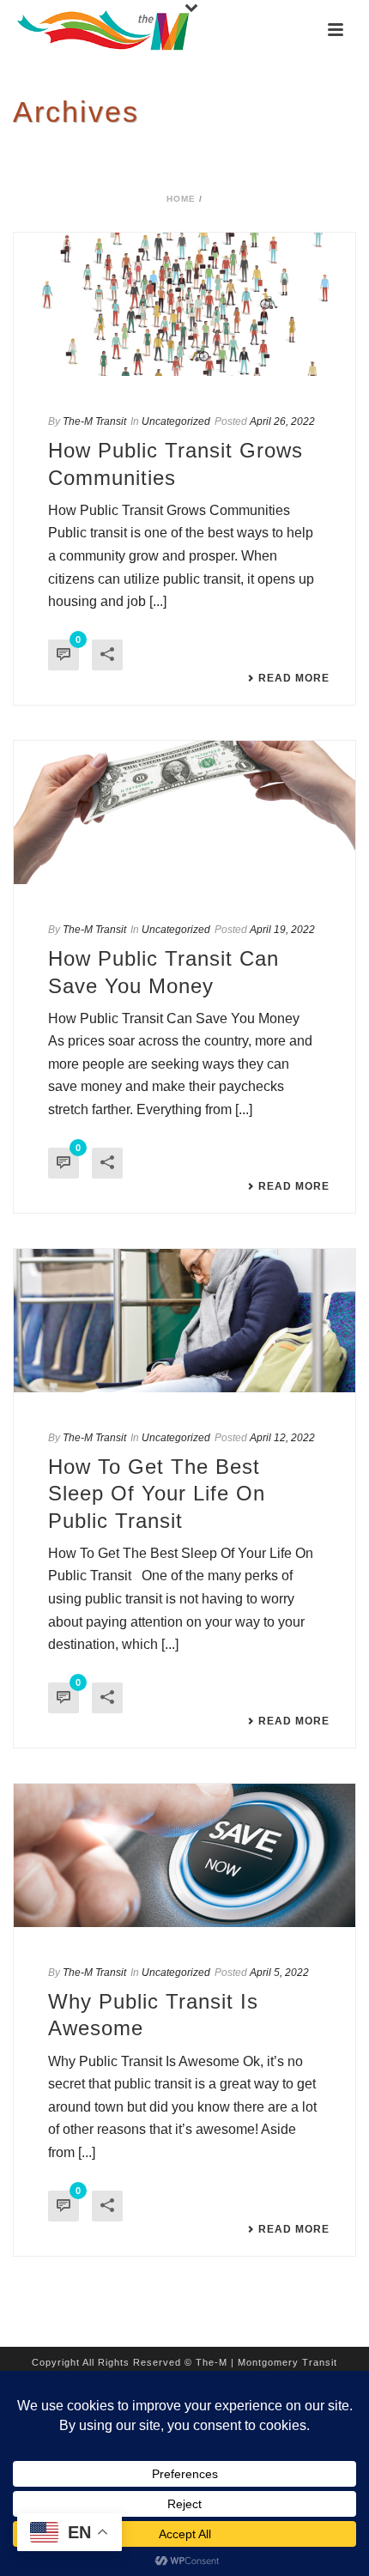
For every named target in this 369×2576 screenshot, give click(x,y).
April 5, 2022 (279, 1973)
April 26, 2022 (282, 421)
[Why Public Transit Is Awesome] (184, 1855)
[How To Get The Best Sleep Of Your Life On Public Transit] (184, 1321)
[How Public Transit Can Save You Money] (184, 812)
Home (181, 199)
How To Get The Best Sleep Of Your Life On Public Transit (157, 1493)
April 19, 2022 (282, 930)
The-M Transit (94, 421)
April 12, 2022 (282, 1438)
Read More (294, 678)
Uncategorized (176, 421)
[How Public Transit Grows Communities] (184, 304)
